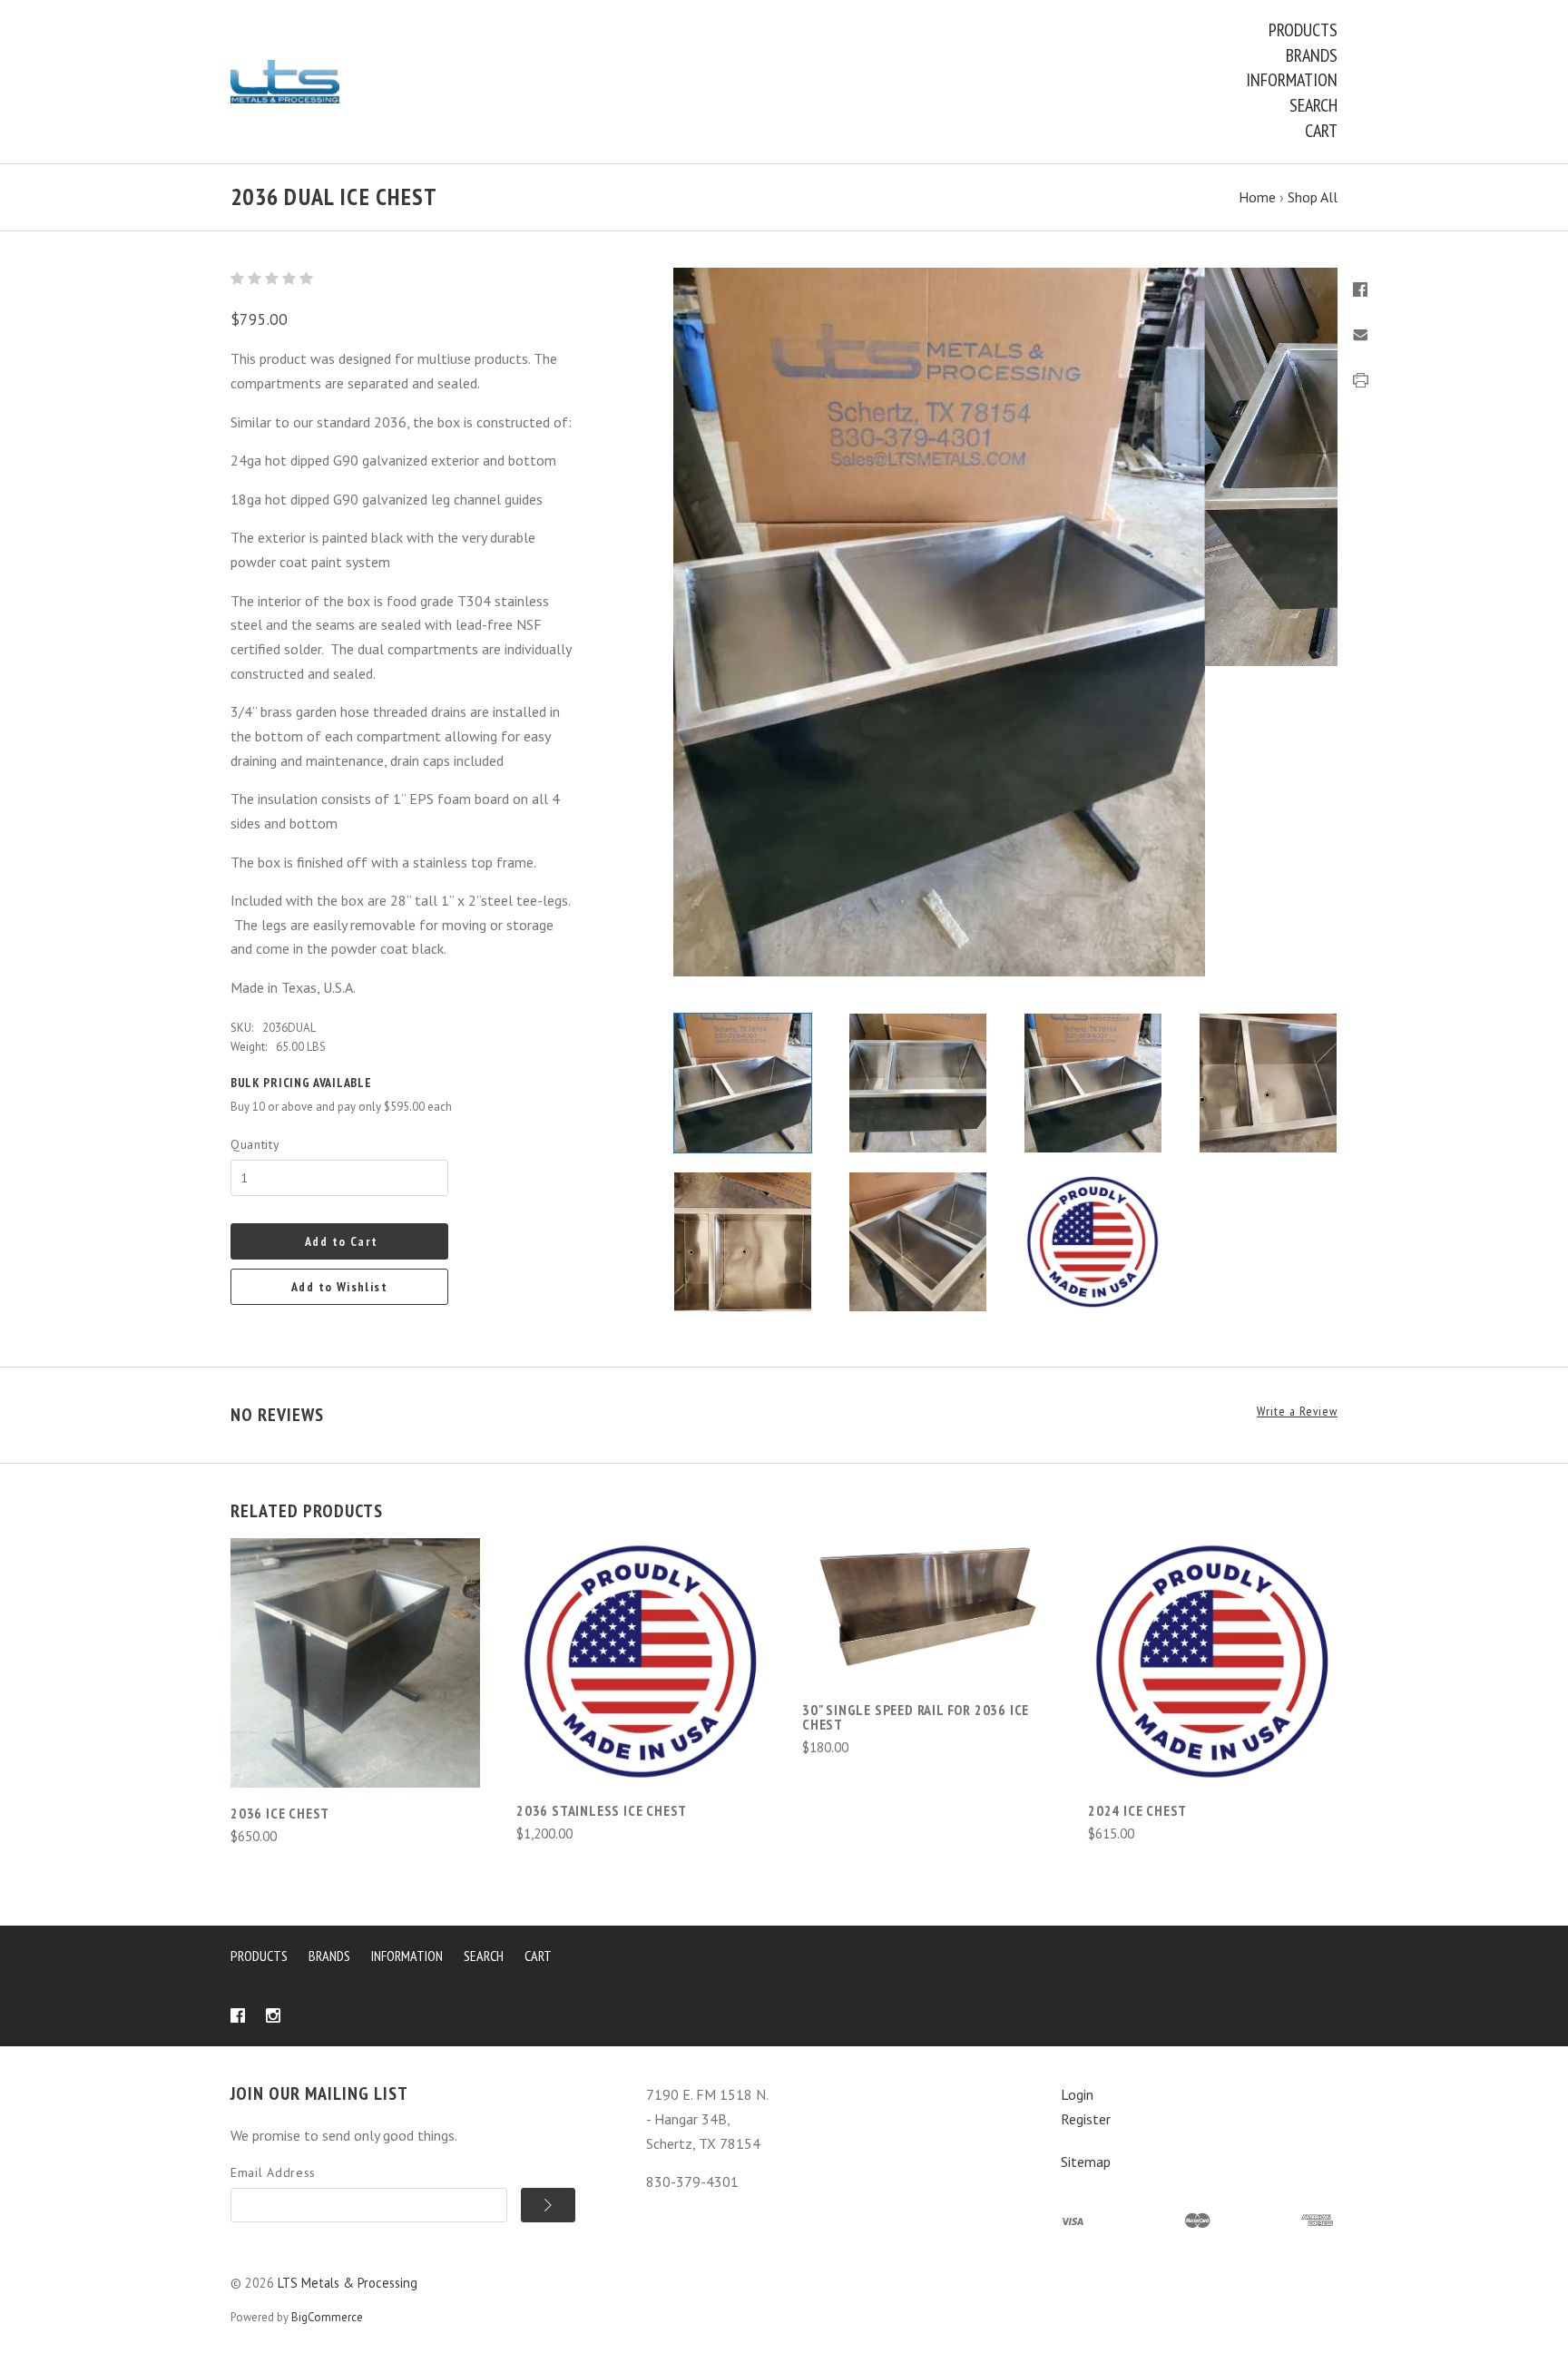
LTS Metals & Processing (348, 2283)
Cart (1321, 131)
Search (1313, 105)
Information (1292, 80)
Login (1077, 2094)
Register (1086, 2119)
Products (1303, 30)
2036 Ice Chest (280, 1813)
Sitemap (1086, 2162)
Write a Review (1297, 1412)
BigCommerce (327, 2317)
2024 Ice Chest (1137, 1810)
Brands (1312, 55)
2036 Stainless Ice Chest (602, 1810)
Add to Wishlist (339, 1287)
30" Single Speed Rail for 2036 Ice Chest (916, 1717)
